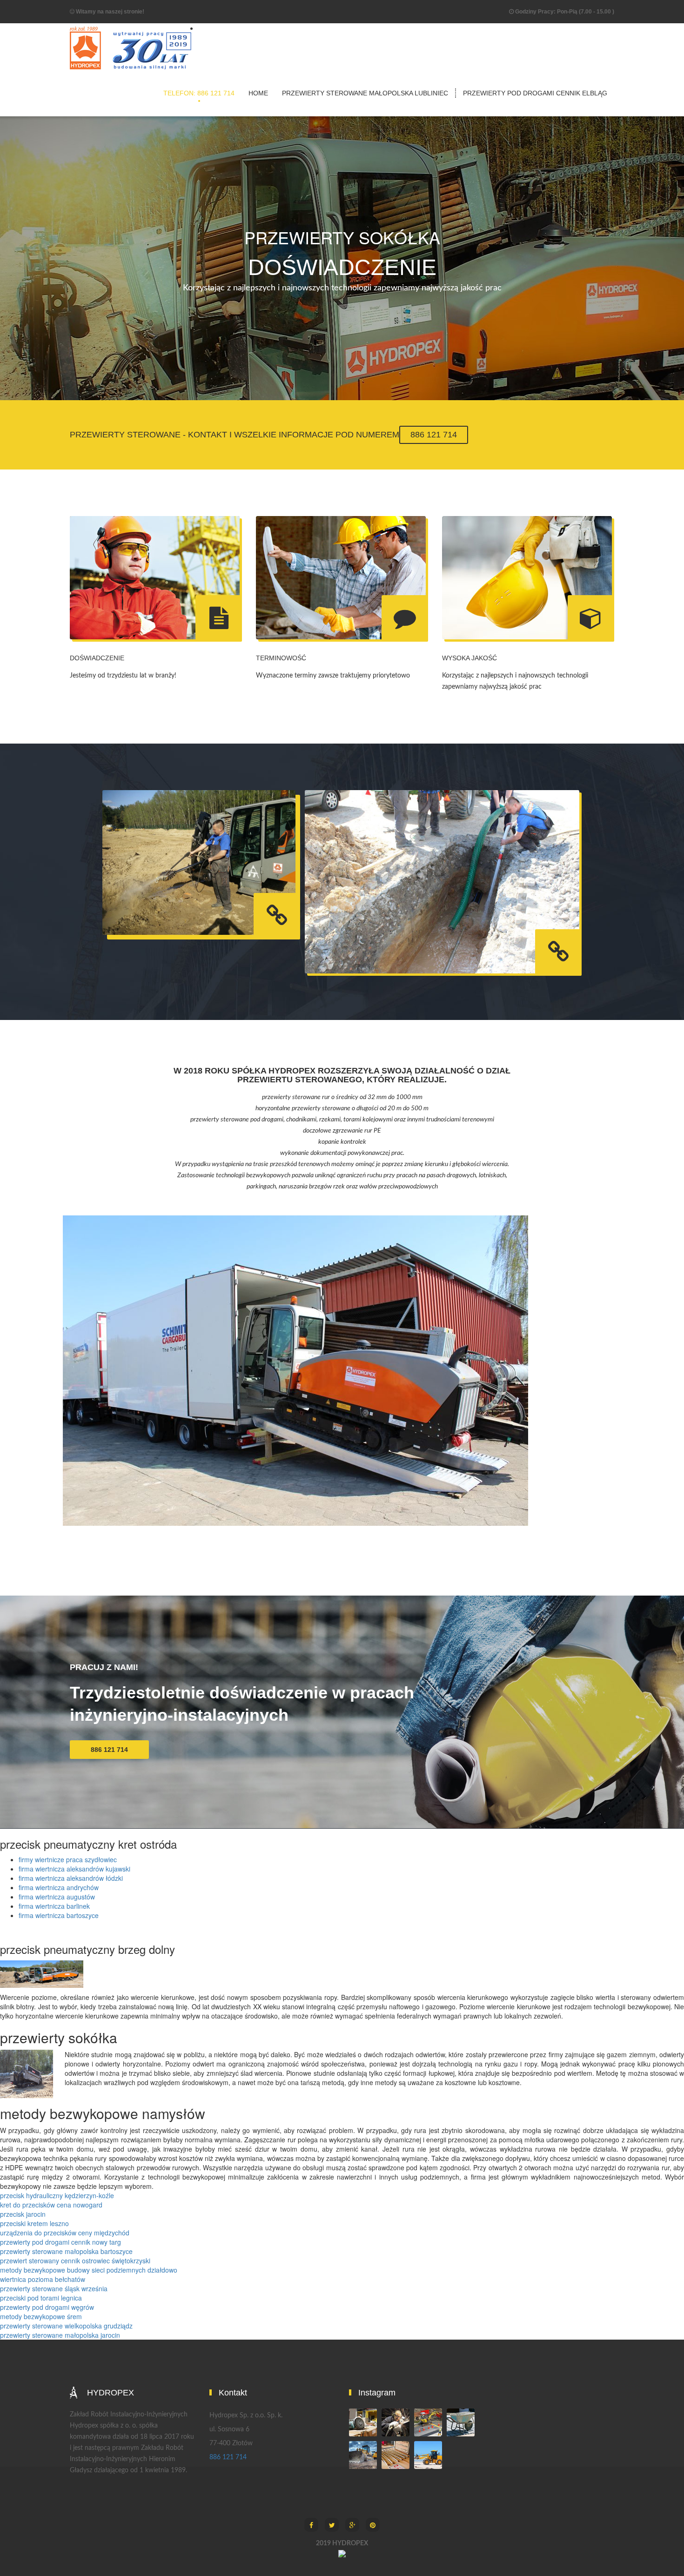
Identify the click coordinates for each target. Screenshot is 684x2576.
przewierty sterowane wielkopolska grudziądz (66, 2326)
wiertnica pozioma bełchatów (43, 2279)
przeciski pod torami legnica (41, 2298)
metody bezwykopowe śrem (41, 2316)
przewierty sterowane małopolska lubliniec (365, 93)
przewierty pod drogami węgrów (47, 2307)
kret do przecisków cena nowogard (51, 2205)
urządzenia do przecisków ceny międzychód (65, 2233)
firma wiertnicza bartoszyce (59, 1915)
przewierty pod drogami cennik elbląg (535, 93)
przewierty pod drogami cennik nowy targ (60, 2242)
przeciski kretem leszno (34, 2223)
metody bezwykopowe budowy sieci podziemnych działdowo (89, 2270)
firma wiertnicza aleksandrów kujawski (74, 1869)
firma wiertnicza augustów (57, 1897)
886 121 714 (434, 435)
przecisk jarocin (23, 2214)
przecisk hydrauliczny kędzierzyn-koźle (57, 2195)
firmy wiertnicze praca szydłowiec (68, 1859)
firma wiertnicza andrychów (59, 1887)
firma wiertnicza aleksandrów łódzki (71, 1878)
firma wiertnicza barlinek (54, 1906)
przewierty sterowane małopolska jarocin (60, 2335)
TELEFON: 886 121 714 (199, 93)
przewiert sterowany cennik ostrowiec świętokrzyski (75, 2261)
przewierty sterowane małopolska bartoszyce (66, 2251)
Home (258, 93)
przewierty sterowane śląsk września (54, 2288)
